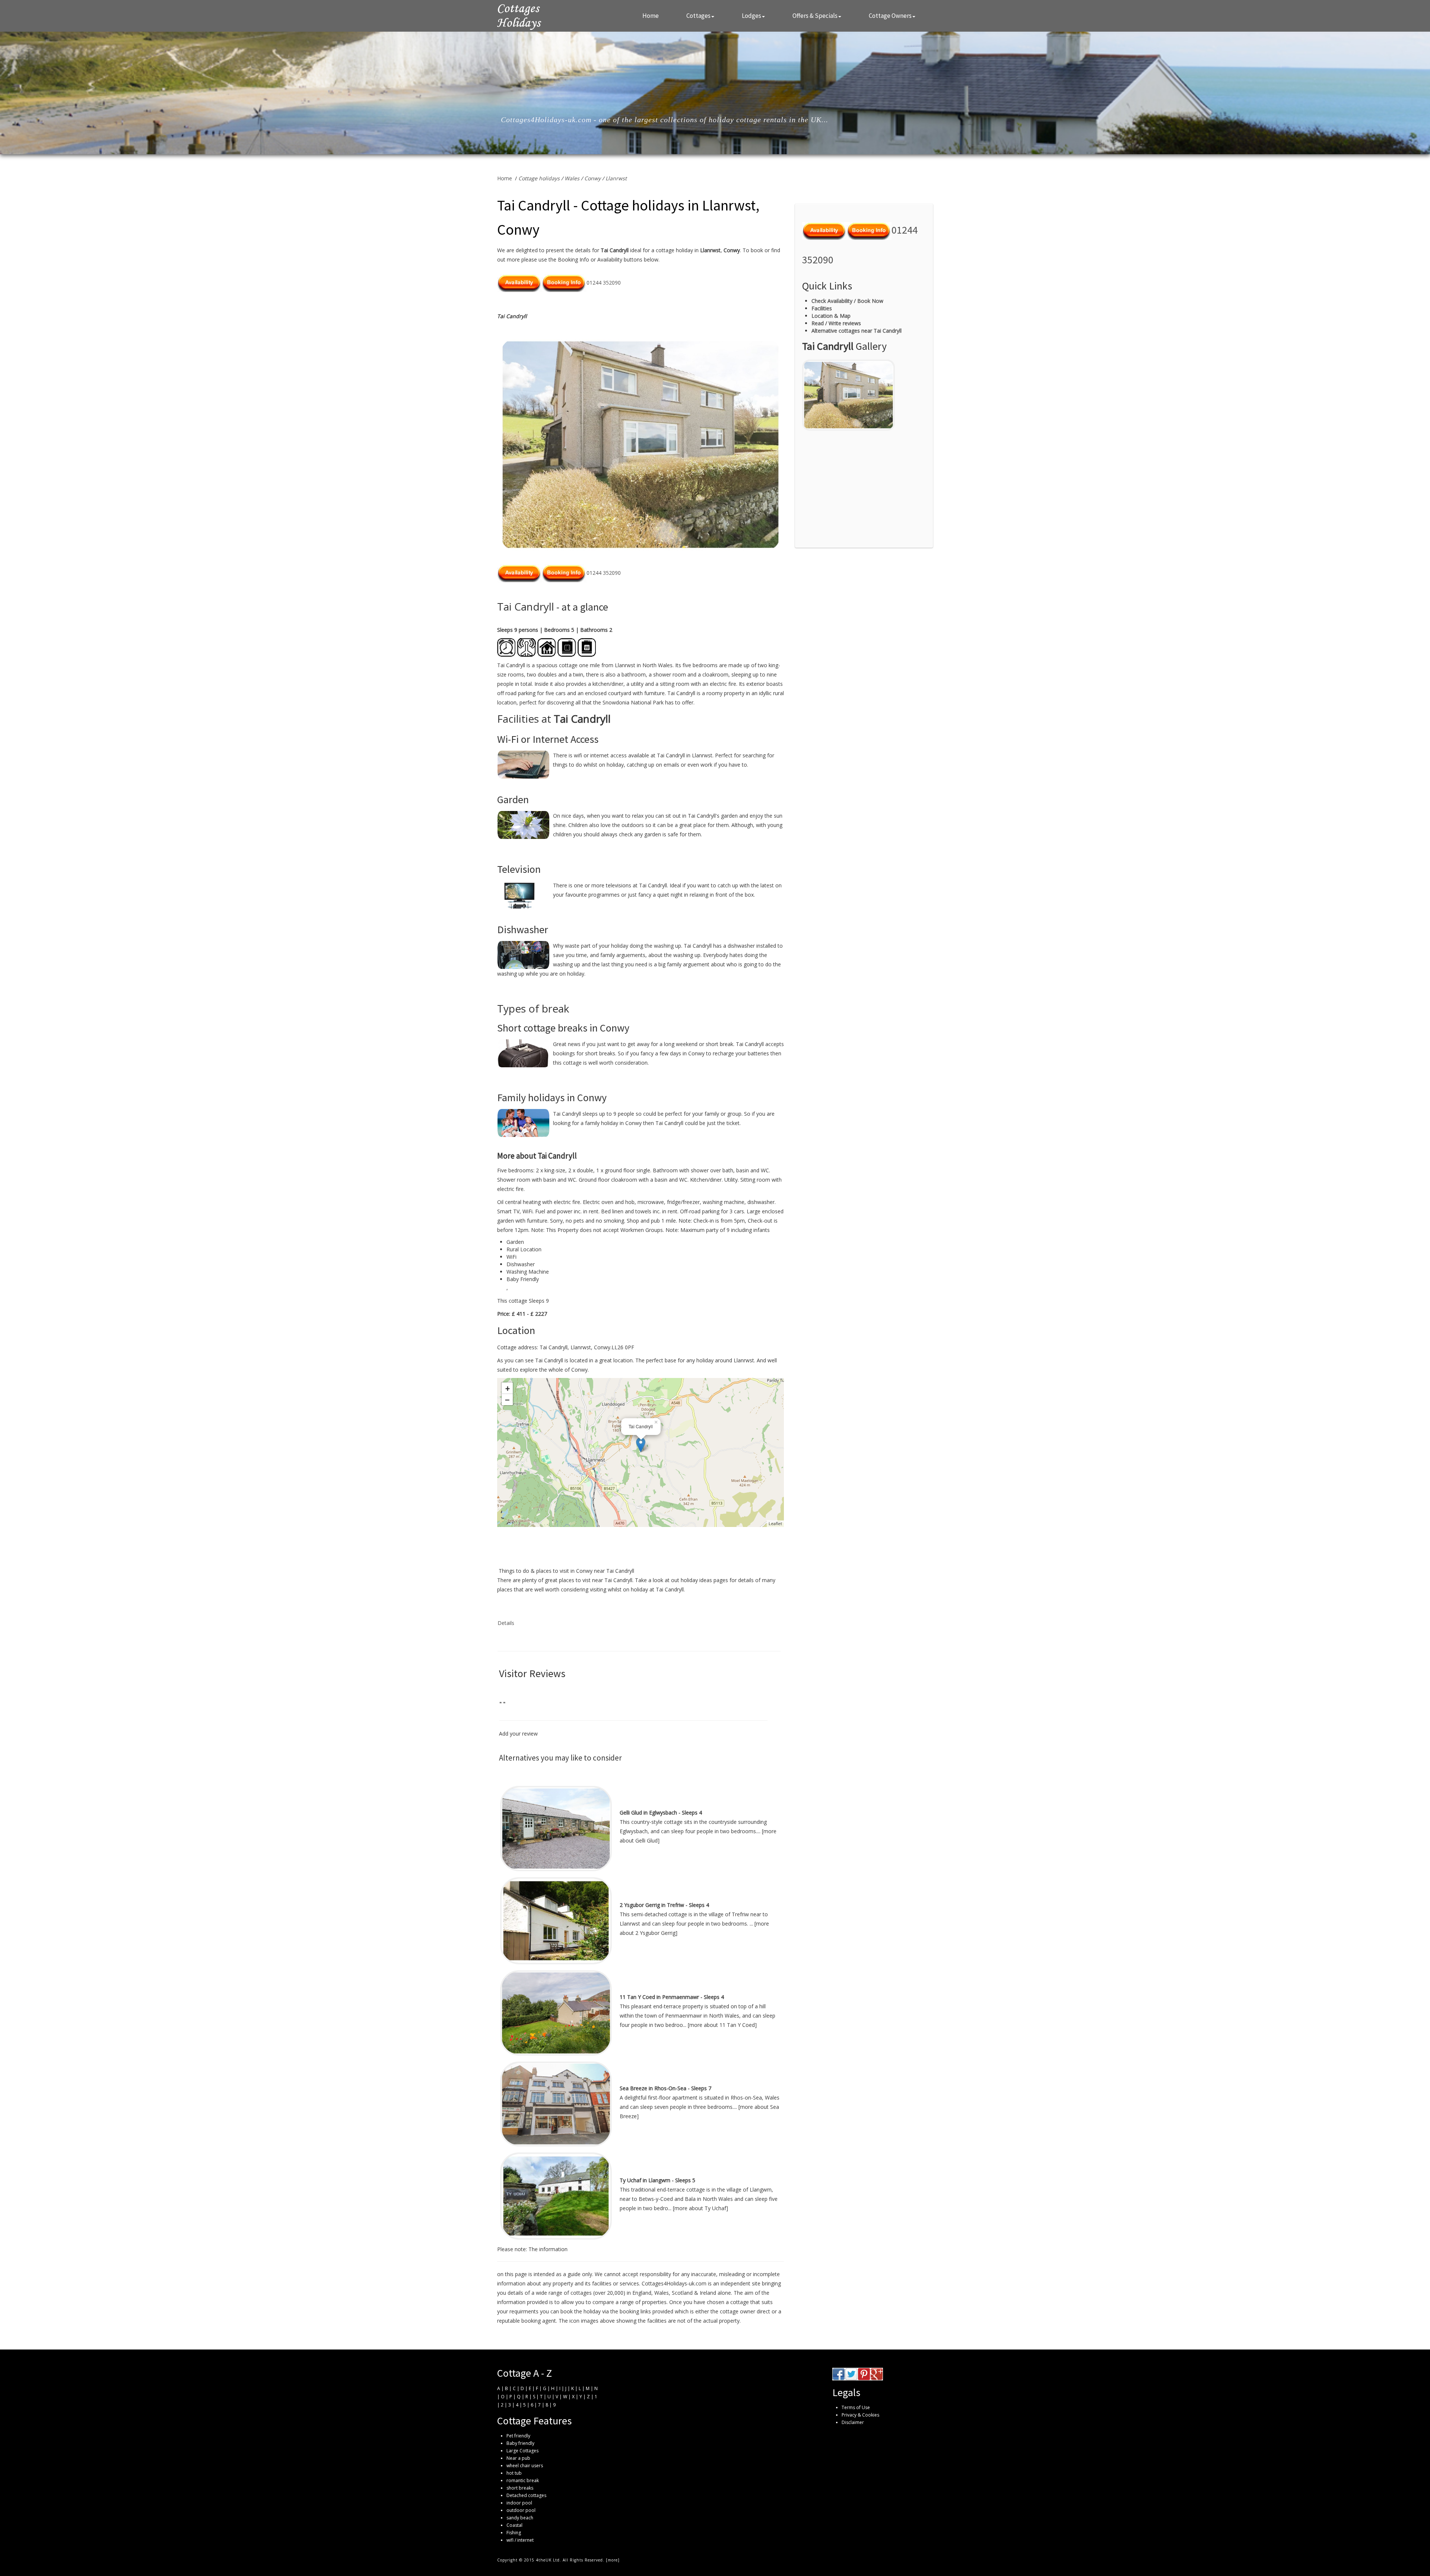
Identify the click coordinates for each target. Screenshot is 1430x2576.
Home (651, 16)
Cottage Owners (890, 16)
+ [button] (508, 1388)
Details (506, 1623)
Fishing (514, 2533)
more (613, 2560)
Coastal (514, 2525)
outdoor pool (521, 2510)
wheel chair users (525, 2466)
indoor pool (519, 2503)
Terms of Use (856, 2407)
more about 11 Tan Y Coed (722, 2025)
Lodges (751, 16)
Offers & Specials (815, 16)
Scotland (682, 2293)
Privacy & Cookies (860, 2415)
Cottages (698, 16)
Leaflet (775, 1523)
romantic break (523, 2480)
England (642, 2293)
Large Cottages (522, 2451)
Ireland (708, 2293)
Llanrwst (616, 178)
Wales (572, 178)
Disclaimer (853, 2422)
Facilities (822, 308)
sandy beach (520, 2518)
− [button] (507, 1400)
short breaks (520, 2488)
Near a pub (518, 2458)
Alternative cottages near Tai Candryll (857, 331)
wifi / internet (520, 2540)
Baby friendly (520, 2443)
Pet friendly (518, 2436)
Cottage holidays (539, 178)
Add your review (518, 1734)
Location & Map (831, 316)
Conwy (592, 178)
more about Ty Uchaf (700, 2208)
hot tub (514, 2473)
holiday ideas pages (704, 1580)
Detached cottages (526, 2495)
